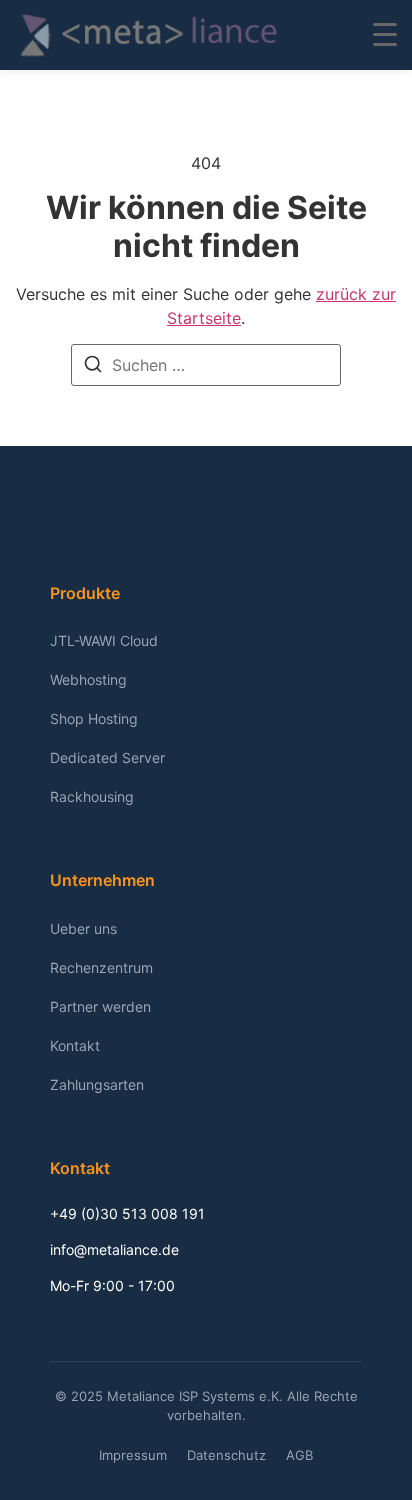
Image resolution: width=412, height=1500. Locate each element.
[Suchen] (93, 367)
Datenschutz (226, 1455)
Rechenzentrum (101, 967)
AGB (299, 1455)
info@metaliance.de (114, 1249)
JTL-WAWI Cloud (104, 640)
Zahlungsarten (97, 1084)
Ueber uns (83, 928)
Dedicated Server (107, 757)
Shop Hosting (94, 718)
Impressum (133, 1455)
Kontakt (75, 1045)
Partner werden (100, 1006)
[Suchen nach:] (206, 365)
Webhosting (88, 679)
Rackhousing (92, 796)
